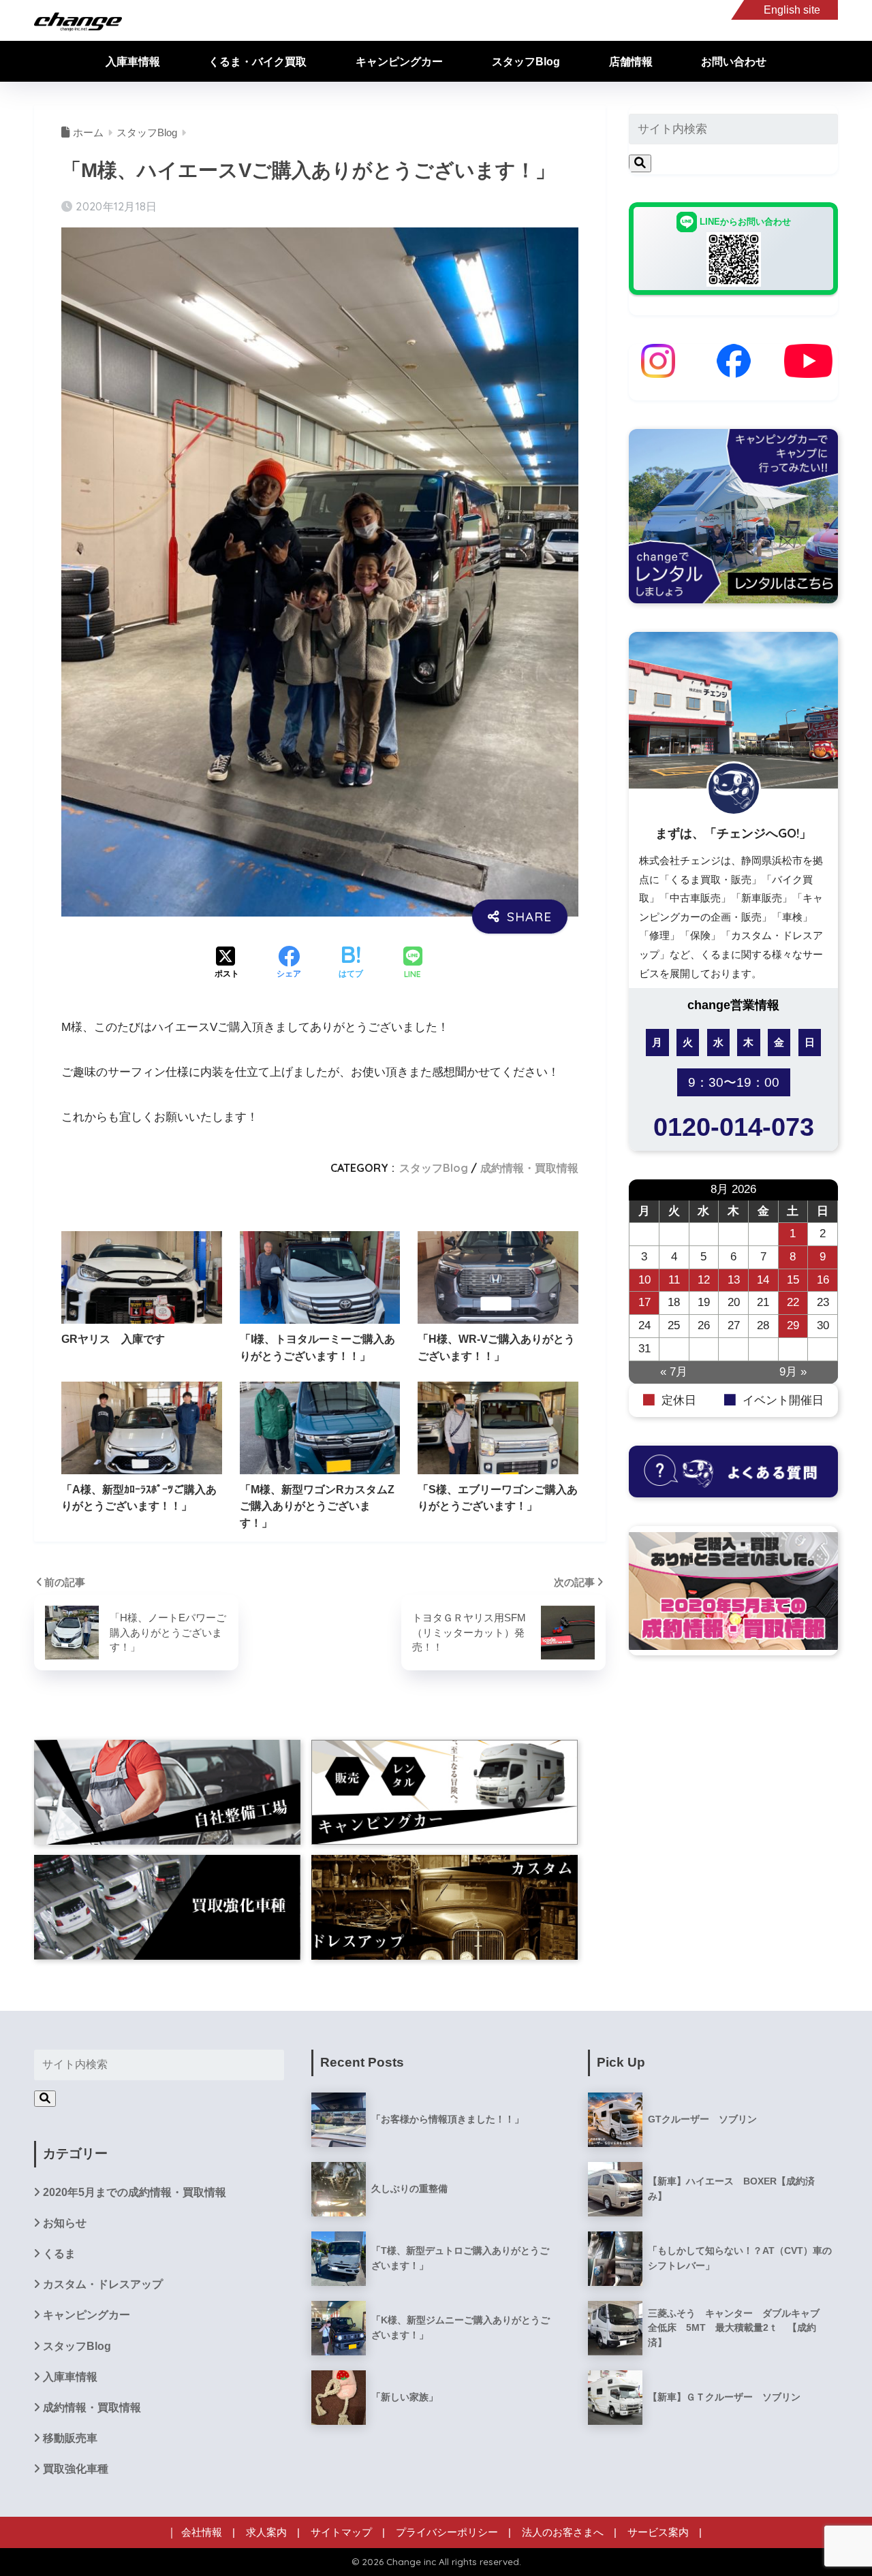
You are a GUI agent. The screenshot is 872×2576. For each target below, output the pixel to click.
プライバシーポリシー (447, 2532)
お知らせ (65, 2223)
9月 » (793, 1372)
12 (704, 1280)
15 (793, 1280)
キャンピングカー (399, 62)
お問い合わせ (734, 62)
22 (793, 1302)
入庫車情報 (133, 62)
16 (823, 1280)
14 (763, 1280)
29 (793, 1325)
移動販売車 (70, 2438)
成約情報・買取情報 (529, 1168)
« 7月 (674, 1372)
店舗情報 (631, 62)
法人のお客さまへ (563, 2532)
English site (792, 10)
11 (674, 1280)
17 (644, 1302)
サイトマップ (341, 2532)
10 (644, 1280)
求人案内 (266, 2532)
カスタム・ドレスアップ (103, 2284)
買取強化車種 (76, 2469)
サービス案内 (658, 2532)
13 (734, 1280)
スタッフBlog (526, 62)
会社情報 (202, 2532)
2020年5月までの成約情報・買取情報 (135, 2192)
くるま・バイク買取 (258, 62)
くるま (59, 2254)
